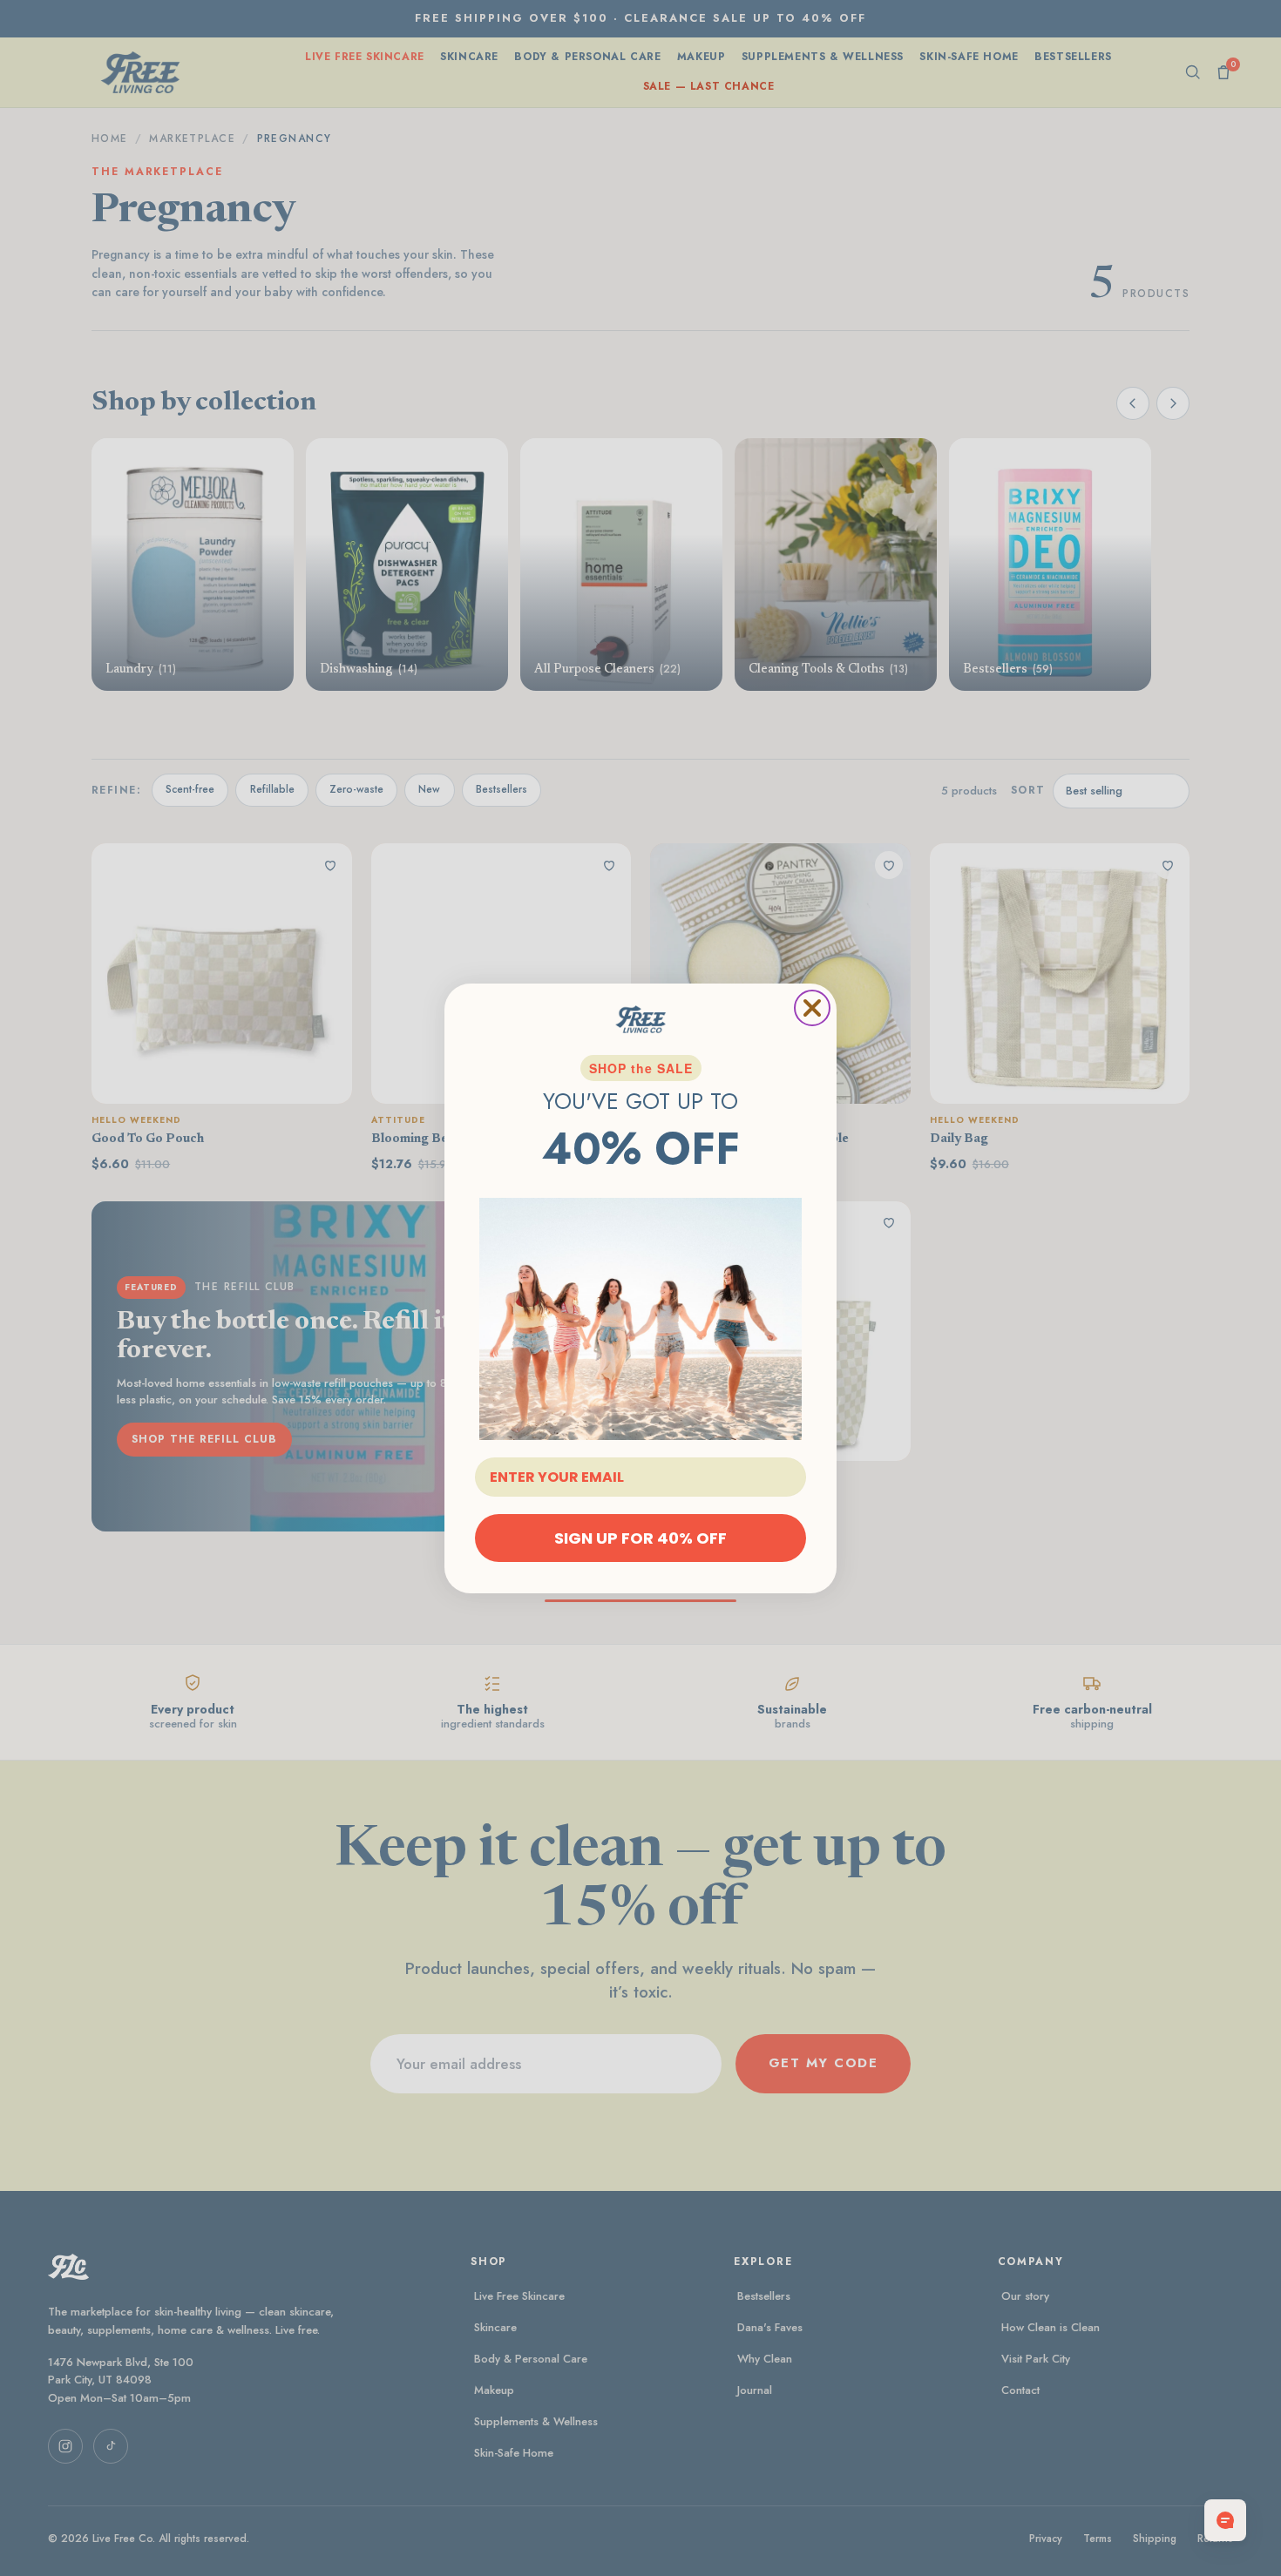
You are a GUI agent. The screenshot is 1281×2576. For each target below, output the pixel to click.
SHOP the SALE (641, 1068)
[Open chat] (1225, 2520)
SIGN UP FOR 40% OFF (640, 1537)
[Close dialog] (812, 1008)
